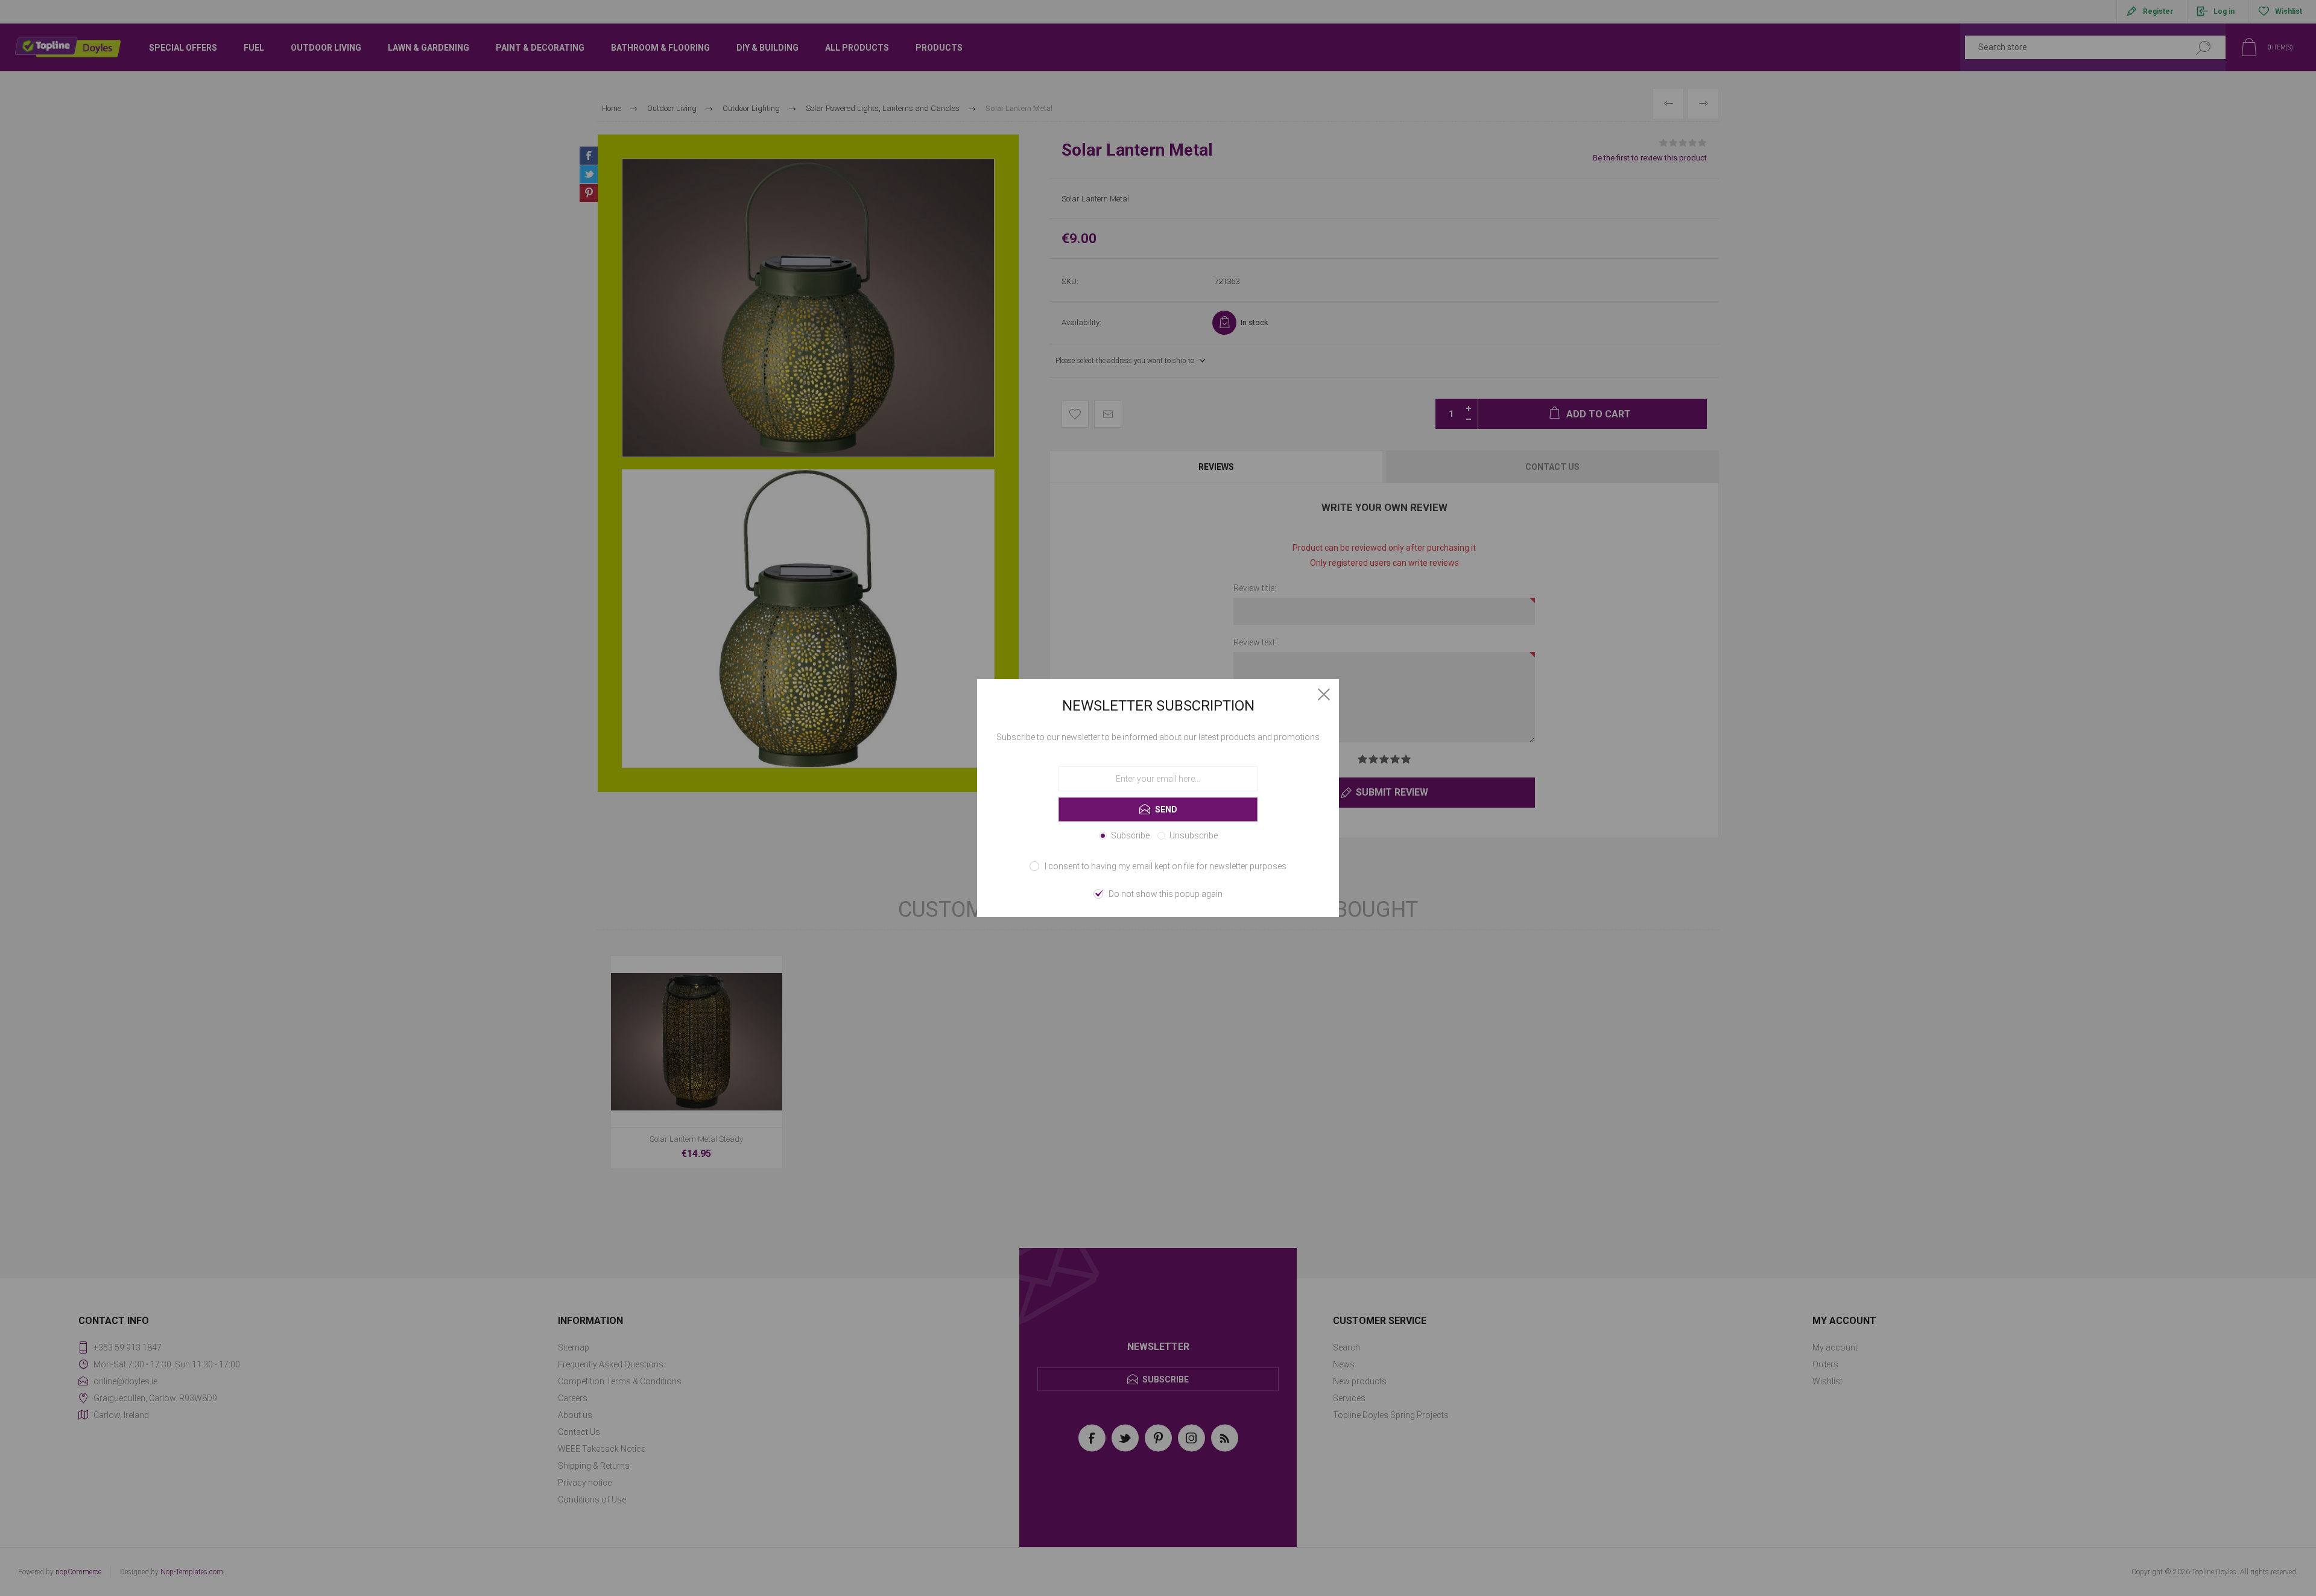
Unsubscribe (1194, 835)
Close (1324, 694)
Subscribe (1130, 835)
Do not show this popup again (1166, 894)
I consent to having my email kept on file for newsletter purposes (1166, 866)
